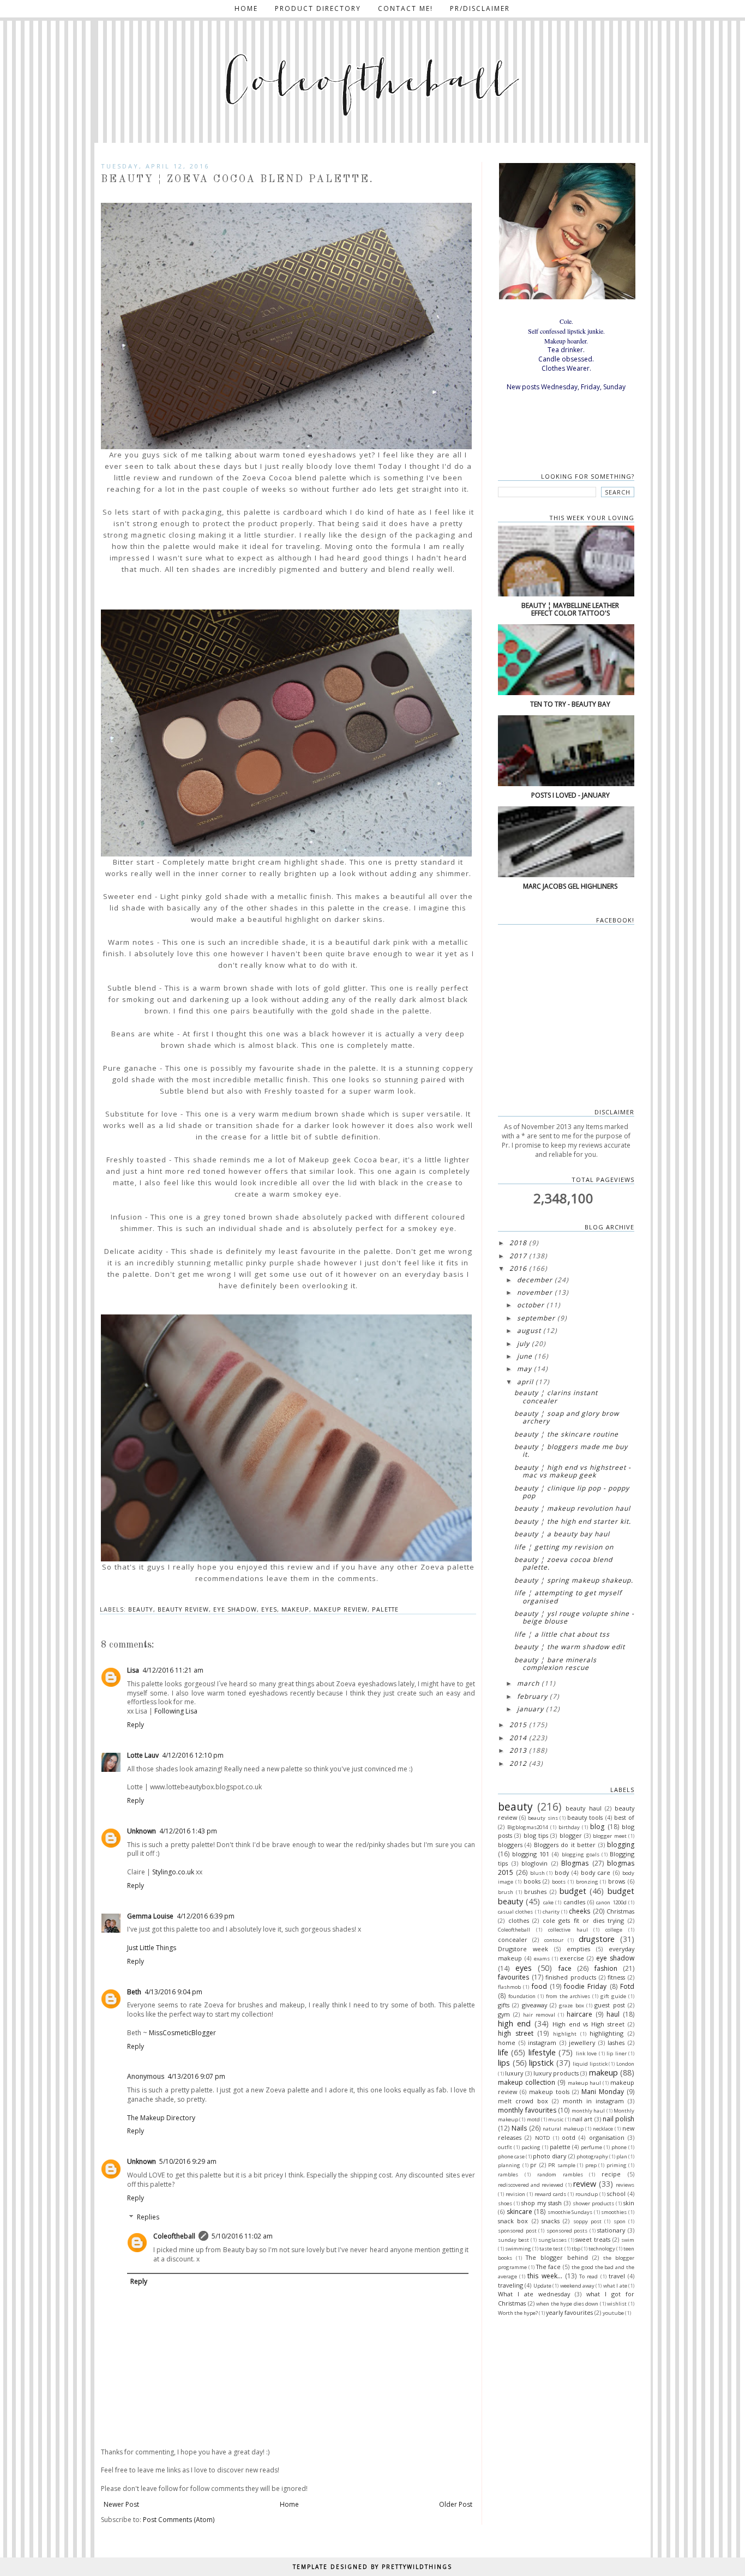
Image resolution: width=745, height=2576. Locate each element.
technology (602, 2249)
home (507, 2043)
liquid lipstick (590, 2064)
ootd (569, 2137)
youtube (613, 2313)
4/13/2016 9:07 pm (196, 2076)
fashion (606, 1968)
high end (514, 2023)
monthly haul (588, 2111)
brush (506, 1892)
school (616, 2194)
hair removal (539, 2015)
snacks (551, 2221)
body (562, 1872)
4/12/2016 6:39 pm (206, 1916)
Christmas (620, 1911)
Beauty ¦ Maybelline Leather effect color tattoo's (570, 609)
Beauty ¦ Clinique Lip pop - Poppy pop (572, 1492)
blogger (571, 1835)
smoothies (614, 2212)
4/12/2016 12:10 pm (193, 1755)
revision (515, 2194)
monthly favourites (527, 2110)
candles (574, 1902)
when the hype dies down (567, 2304)
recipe (611, 2174)
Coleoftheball (174, 2236)
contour (554, 1940)
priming (617, 2165)
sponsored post (517, 2231)
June (525, 1356)
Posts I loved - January (570, 795)
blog (597, 1827)
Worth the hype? (518, 2313)
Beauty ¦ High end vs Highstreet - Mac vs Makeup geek (573, 1471)
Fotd (627, 1986)
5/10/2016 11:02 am (242, 2236)
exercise (572, 1958)
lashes (616, 2043)
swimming (518, 2249)
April (525, 1382)
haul (613, 2014)
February (532, 1696)
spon (620, 2221)
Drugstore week (523, 1949)
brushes (535, 1892)
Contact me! (405, 8)
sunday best (513, 2240)
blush (537, 1873)
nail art (582, 2119)
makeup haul (584, 2083)
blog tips (536, 1835)
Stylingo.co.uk (173, 1872)
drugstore (597, 1939)
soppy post (587, 2221)
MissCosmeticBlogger (182, 2033)
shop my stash (542, 2203)
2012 (518, 1763)
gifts (504, 2005)
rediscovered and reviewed (531, 2185)
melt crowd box (523, 2101)
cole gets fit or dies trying (584, 1920)
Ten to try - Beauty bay (570, 704)
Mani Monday (603, 2092)
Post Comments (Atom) (179, 2520)
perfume (591, 2147)
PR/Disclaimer (480, 8)
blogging (621, 1845)
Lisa (133, 1670)
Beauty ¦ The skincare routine (566, 1434)
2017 (518, 1256)
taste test (551, 2249)
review (585, 2184)
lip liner (616, 2053)
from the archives (568, 1996)
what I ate (615, 2286)
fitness (616, 1977)
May (524, 1369)
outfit (505, 2147)
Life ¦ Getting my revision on (564, 1547)
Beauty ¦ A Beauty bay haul (562, 1534)
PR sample (562, 2165)
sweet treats (593, 2239)
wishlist (617, 2304)
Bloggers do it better (565, 1845)
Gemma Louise (150, 1916)
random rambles (560, 2174)
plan (622, 2156)
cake (548, 1902)
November (535, 1292)
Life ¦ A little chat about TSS (562, 1634)
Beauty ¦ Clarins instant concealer (556, 1396)
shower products (593, 2203)
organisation (607, 2137)
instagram (542, 2043)
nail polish (618, 2119)
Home (246, 8)
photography (592, 2156)
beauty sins (543, 1818)
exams (542, 1959)
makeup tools (549, 2092)
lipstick (541, 2063)
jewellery (582, 2043)
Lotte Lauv (143, 1755)
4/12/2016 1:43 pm (188, 1831)
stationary (611, 2230)
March (528, 1683)
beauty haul (583, 1808)
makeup (295, 1609)
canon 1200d (611, 1902)
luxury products (556, 2073)
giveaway (534, 2005)
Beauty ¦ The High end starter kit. (573, 1521)
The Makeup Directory (161, 2118)
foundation (522, 1996)
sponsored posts (567, 2231)
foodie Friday (585, 1986)
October (531, 1305)
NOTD (543, 2138)
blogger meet (609, 1836)
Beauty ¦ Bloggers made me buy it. (571, 1450)
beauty (141, 1609)
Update (542, 2286)
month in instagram (593, 2101)
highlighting (606, 2033)
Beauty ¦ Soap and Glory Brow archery (567, 1417)
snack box (513, 2221)
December (535, 1280)
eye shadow (235, 1609)
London (625, 2064)
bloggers (510, 1845)
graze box (571, 2005)
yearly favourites (569, 2312)
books (532, 1881)
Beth (134, 1992)
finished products (571, 1977)
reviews (625, 2185)
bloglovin (534, 1863)
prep (591, 2165)
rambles (508, 2174)
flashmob (509, 1987)
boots (559, 1882)
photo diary (549, 2156)
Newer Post (121, 2504)
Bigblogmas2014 (527, 1827)
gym (504, 2014)
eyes (269, 1609)
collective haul (568, 1930)
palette (385, 1609)
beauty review (183, 1609)
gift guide (613, 1996)
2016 (518, 1268)
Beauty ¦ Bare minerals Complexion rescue (555, 1664)
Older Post (456, 2504)
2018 (518, 1243)
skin (629, 2203)
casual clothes (515, 1912)
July (523, 1344)
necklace (603, 2129)
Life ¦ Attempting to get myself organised (568, 1597)
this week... (545, 2276)
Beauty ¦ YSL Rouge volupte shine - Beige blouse (574, 1617)
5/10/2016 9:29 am (188, 2161)
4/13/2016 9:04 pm (173, 1992)
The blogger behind (557, 2257)
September (536, 1318)
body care (596, 1872)
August (529, 1331)
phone (619, 2147)
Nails (519, 2128)
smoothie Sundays (570, 2212)
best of (624, 1817)
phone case (511, 2156)
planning (509, 2165)
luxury (514, 2073)
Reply (136, 1725)
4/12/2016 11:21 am (173, 1670)
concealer (513, 1939)
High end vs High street (589, 2024)
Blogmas (575, 1863)
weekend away (577, 2286)
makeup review (341, 1609)
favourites (513, 1977)
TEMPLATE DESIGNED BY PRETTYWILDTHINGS (372, 2567)
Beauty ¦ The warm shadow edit (570, 1647)
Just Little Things (152, 1948)
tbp (576, 2249)
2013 (518, 1750)
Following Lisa (176, 1711)
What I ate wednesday (534, 2294)
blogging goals (581, 1854)
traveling (510, 2285)
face (565, 1968)
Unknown (142, 1831)
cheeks (579, 1911)
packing (531, 2147)
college (614, 1930)
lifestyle (542, 2052)
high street (516, 2033)
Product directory (318, 8)
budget (573, 1891)
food (539, 1986)
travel (617, 2276)
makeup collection (527, 2082)
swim (628, 2240)
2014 (518, 1738)
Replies (148, 2218)
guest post (609, 2005)
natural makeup (563, 2129)
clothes (519, 1920)
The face (549, 2267)
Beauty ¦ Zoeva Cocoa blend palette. (563, 1563)
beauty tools (585, 1817)
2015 (518, 1725)
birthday (569, 1827)
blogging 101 (531, 1854)
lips (504, 2063)
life (503, 2052)
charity (551, 1912)
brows (617, 1881)
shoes (505, 2203)
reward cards (550, 2194)
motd (533, 2119)
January (530, 1709)
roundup (587, 2194)
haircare (579, 2014)
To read (588, 2276)
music (556, 2119)
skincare (519, 2212)
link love (586, 2053)
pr (533, 2165)
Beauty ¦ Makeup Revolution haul (572, 1508)
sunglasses (552, 2240)
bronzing (587, 1882)
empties (578, 1949)
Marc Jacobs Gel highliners (570, 886)
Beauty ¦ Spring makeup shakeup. (574, 1580)
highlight (565, 2034)
